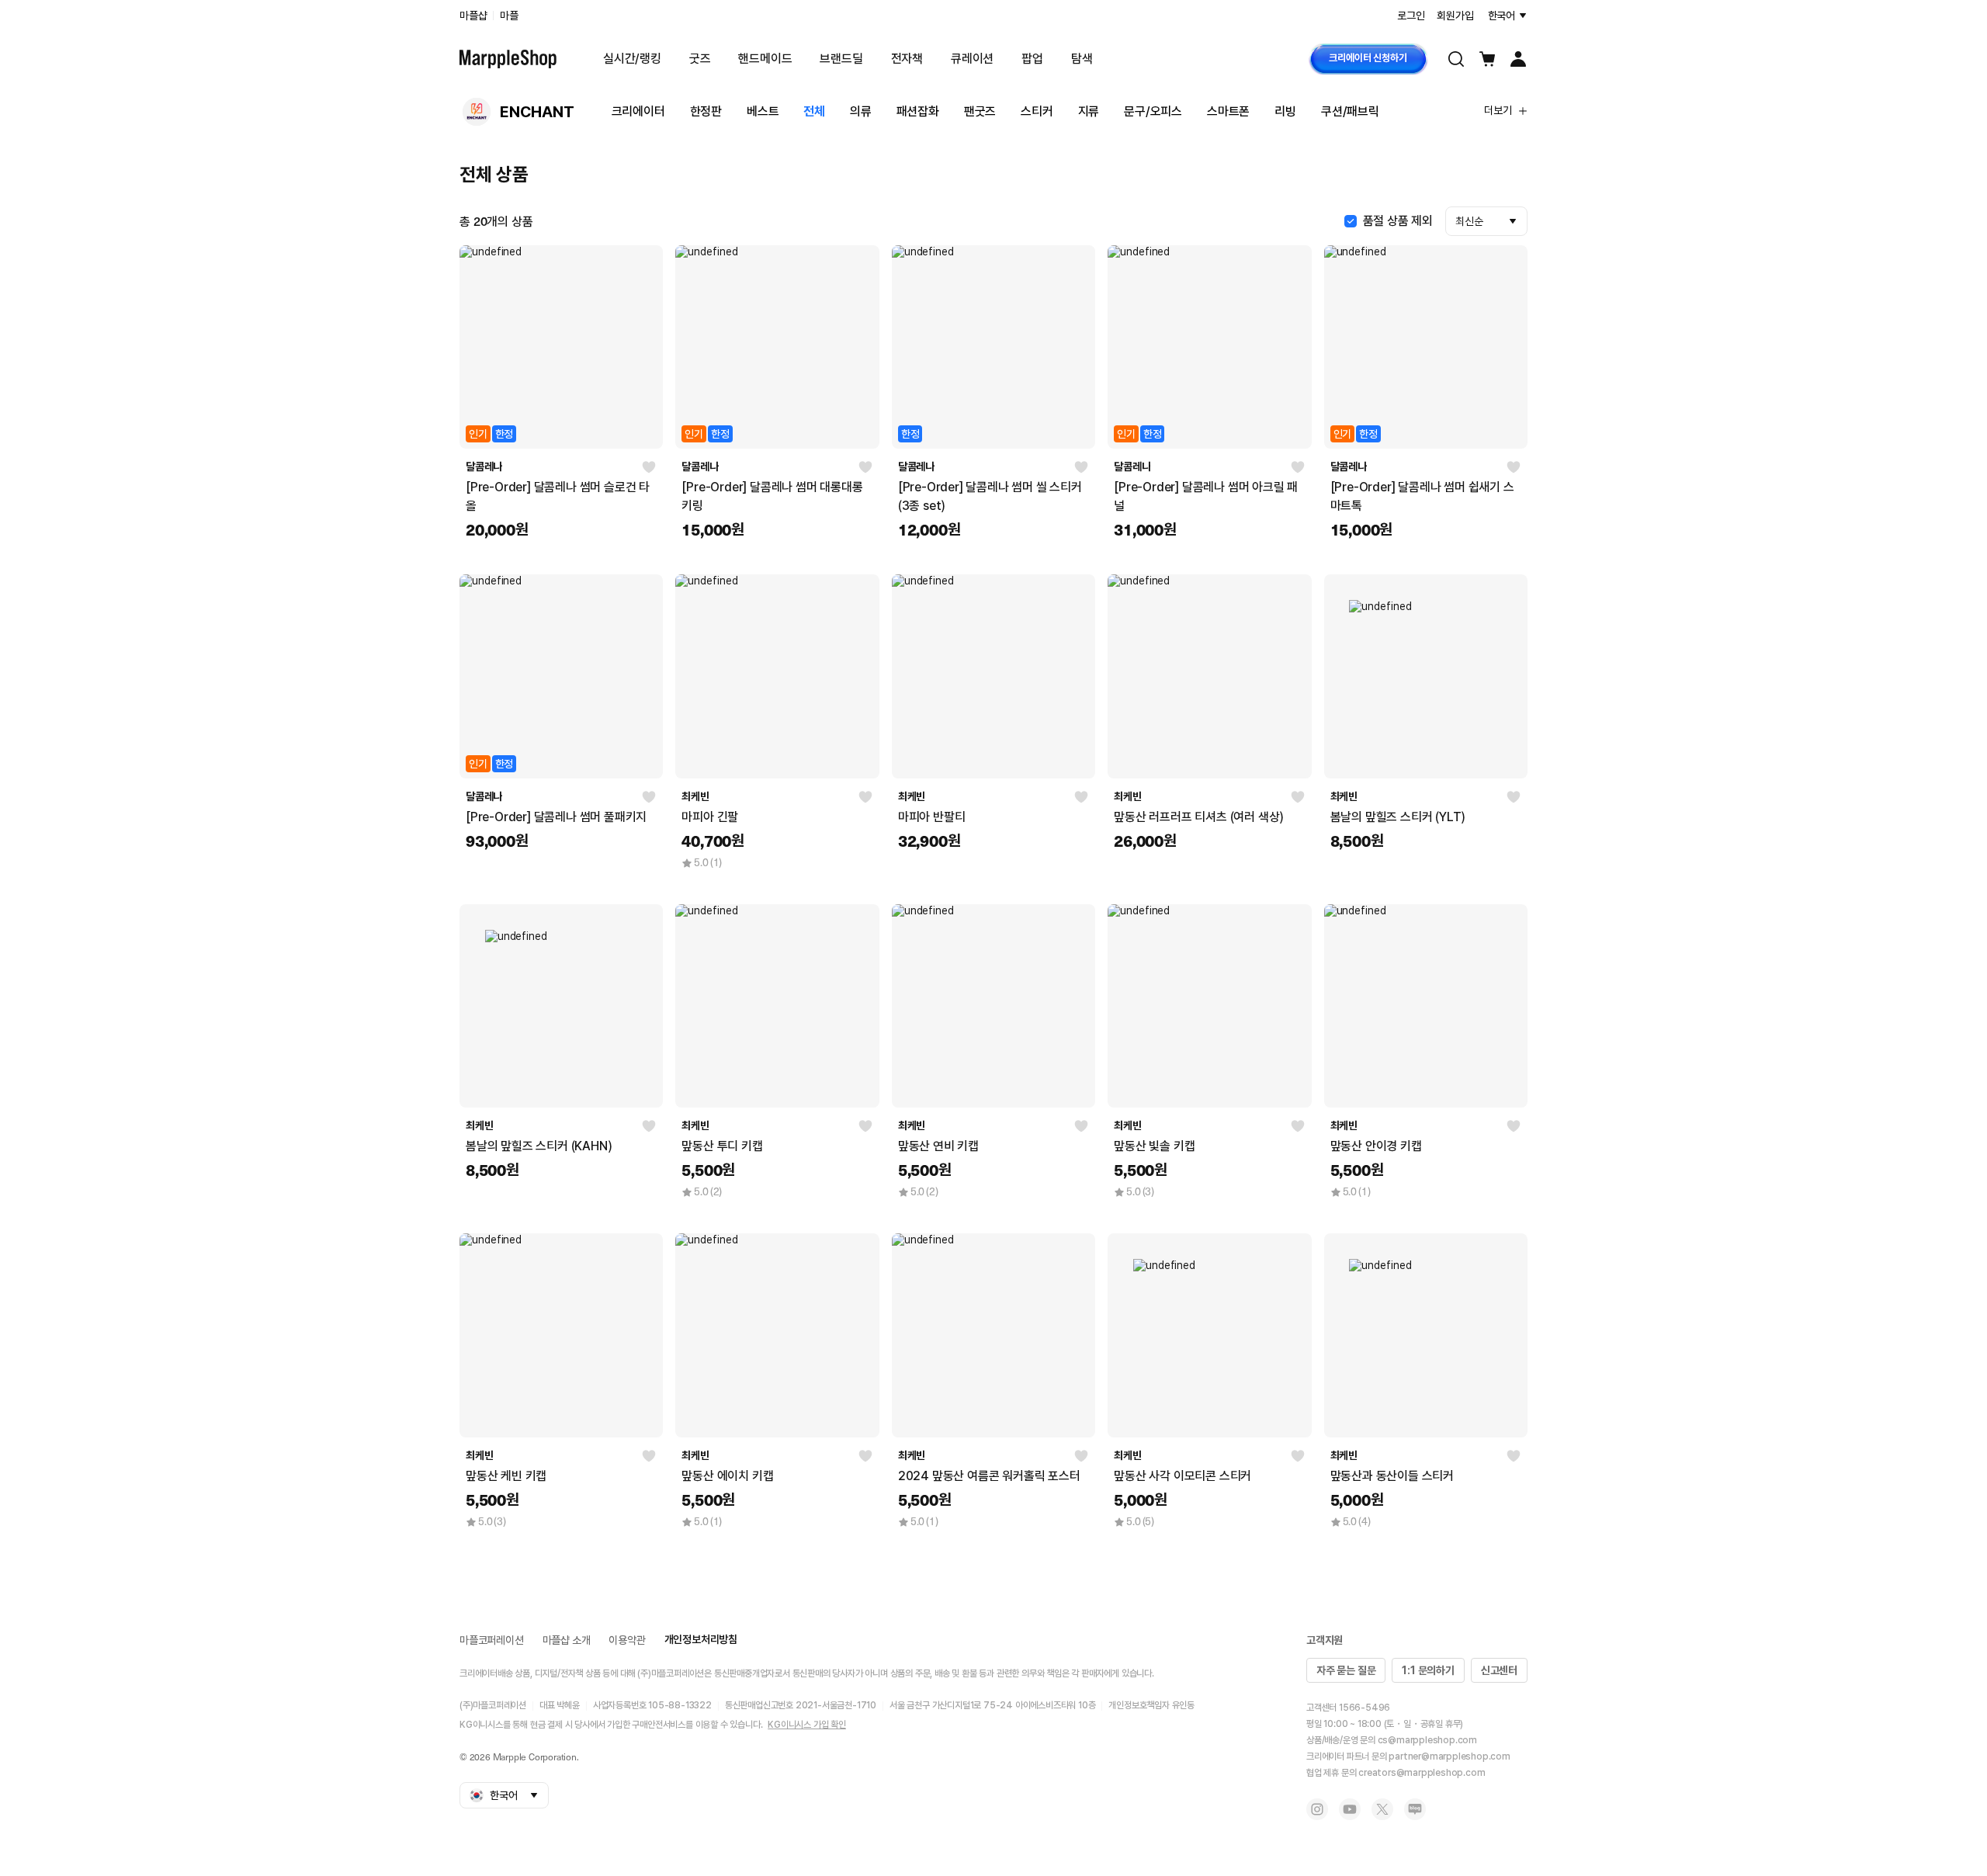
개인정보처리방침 (701, 1639)
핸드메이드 (765, 59)
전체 (814, 111)
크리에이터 (638, 111)
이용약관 (627, 1640)
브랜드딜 (841, 59)
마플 (509, 16)
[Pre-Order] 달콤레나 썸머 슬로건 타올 (558, 496)
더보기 (1498, 110)
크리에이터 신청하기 (1368, 58)
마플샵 (473, 16)
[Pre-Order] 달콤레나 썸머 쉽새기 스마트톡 (1422, 496)
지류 (1089, 111)
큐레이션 (972, 59)
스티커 (1037, 111)
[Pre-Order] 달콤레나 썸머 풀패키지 (556, 817)
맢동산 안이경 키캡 (1376, 1146)
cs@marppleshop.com (1427, 1740)
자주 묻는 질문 (1346, 1670)
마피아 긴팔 (710, 817)
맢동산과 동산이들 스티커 (1392, 1476)
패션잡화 (918, 111)
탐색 (1082, 59)
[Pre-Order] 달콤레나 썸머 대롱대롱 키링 (772, 496)
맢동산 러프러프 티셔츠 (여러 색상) (1199, 817)
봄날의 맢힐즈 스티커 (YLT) (1398, 817)
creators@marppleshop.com (1422, 1773)
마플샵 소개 (567, 1640)
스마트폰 (1228, 111)
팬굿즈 (980, 111)
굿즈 (700, 59)
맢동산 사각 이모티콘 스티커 (1182, 1476)
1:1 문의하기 (1428, 1670)
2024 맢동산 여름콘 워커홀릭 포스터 (989, 1476)
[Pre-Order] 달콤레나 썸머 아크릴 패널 (1206, 496)
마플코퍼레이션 (492, 1640)
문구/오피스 (1153, 111)
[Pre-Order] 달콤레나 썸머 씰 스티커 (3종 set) (990, 496)
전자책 (907, 59)
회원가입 (1455, 16)
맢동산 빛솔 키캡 (1154, 1146)
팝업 (1032, 59)
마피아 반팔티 (932, 817)
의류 (861, 111)
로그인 (1411, 16)
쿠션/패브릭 (1350, 111)
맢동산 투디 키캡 (722, 1146)
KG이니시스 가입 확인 (807, 1725)
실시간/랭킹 (632, 59)
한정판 (706, 111)
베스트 (763, 111)
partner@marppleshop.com (1449, 1756)
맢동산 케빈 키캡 (506, 1476)
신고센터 (1499, 1670)
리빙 (1285, 111)
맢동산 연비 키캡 (938, 1146)
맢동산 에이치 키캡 (727, 1476)
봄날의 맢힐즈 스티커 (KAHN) (539, 1146)
